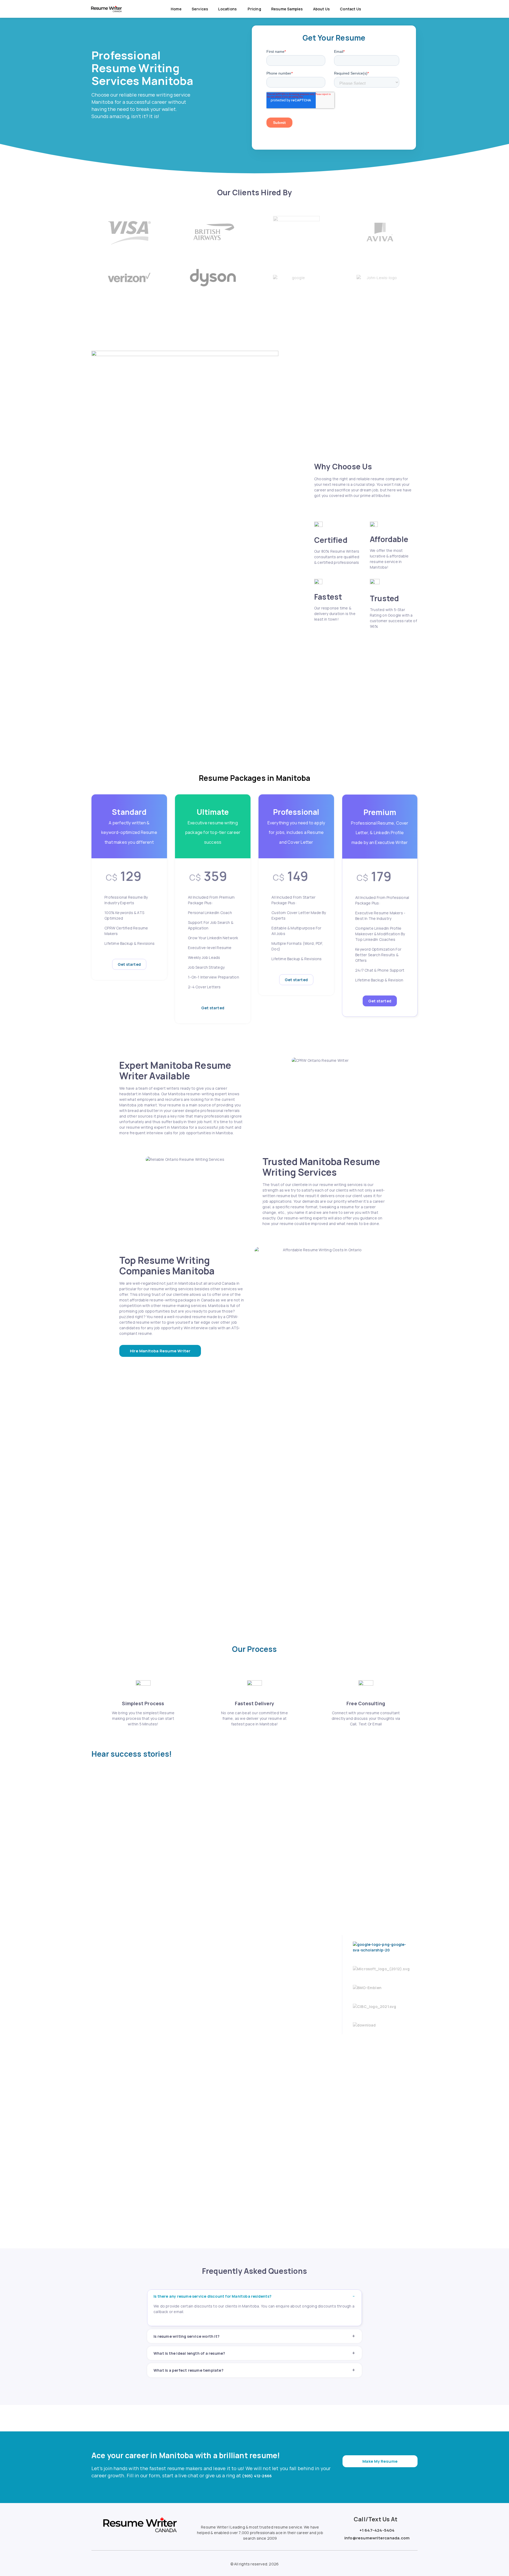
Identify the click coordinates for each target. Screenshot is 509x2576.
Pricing (254, 9)
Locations (228, 9)
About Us (322, 9)
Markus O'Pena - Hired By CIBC (261, 2011)
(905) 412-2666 (257, 2476)
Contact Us (350, 9)
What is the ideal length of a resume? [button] (189, 2353)
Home (176, 9)
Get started (129, 964)
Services (200, 9)
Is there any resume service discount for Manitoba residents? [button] (212, 2296)
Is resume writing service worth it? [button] (187, 2336)
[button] (160, 1351)
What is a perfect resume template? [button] (188, 2370)
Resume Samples (287, 9)
